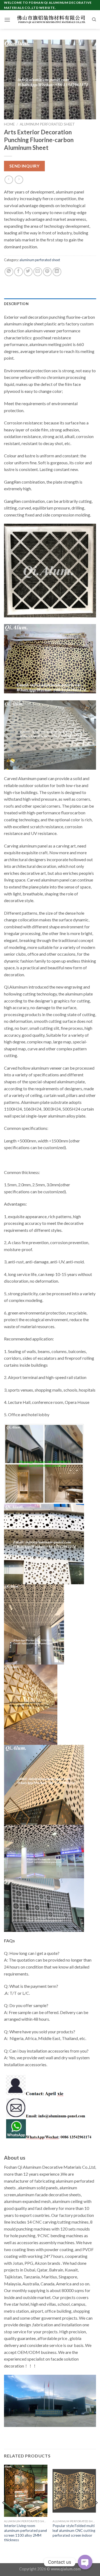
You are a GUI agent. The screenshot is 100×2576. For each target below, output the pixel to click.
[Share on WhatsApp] (9, 272)
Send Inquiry (25, 166)
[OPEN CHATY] (85, 2562)
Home (9, 124)
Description (16, 304)
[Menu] (7, 20)
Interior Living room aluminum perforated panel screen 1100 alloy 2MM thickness (25, 2533)
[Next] (96, 2514)
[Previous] (4, 2514)
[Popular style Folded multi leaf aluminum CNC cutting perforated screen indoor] (74, 2491)
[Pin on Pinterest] (47, 272)
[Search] (94, 20)
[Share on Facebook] (19, 272)
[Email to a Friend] (38, 272)
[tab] (50, 304)
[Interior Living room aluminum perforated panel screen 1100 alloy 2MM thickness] (26, 2491)
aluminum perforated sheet (47, 124)
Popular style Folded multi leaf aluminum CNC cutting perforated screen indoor (74, 2530)
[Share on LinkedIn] (57, 272)
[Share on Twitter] (28, 272)
